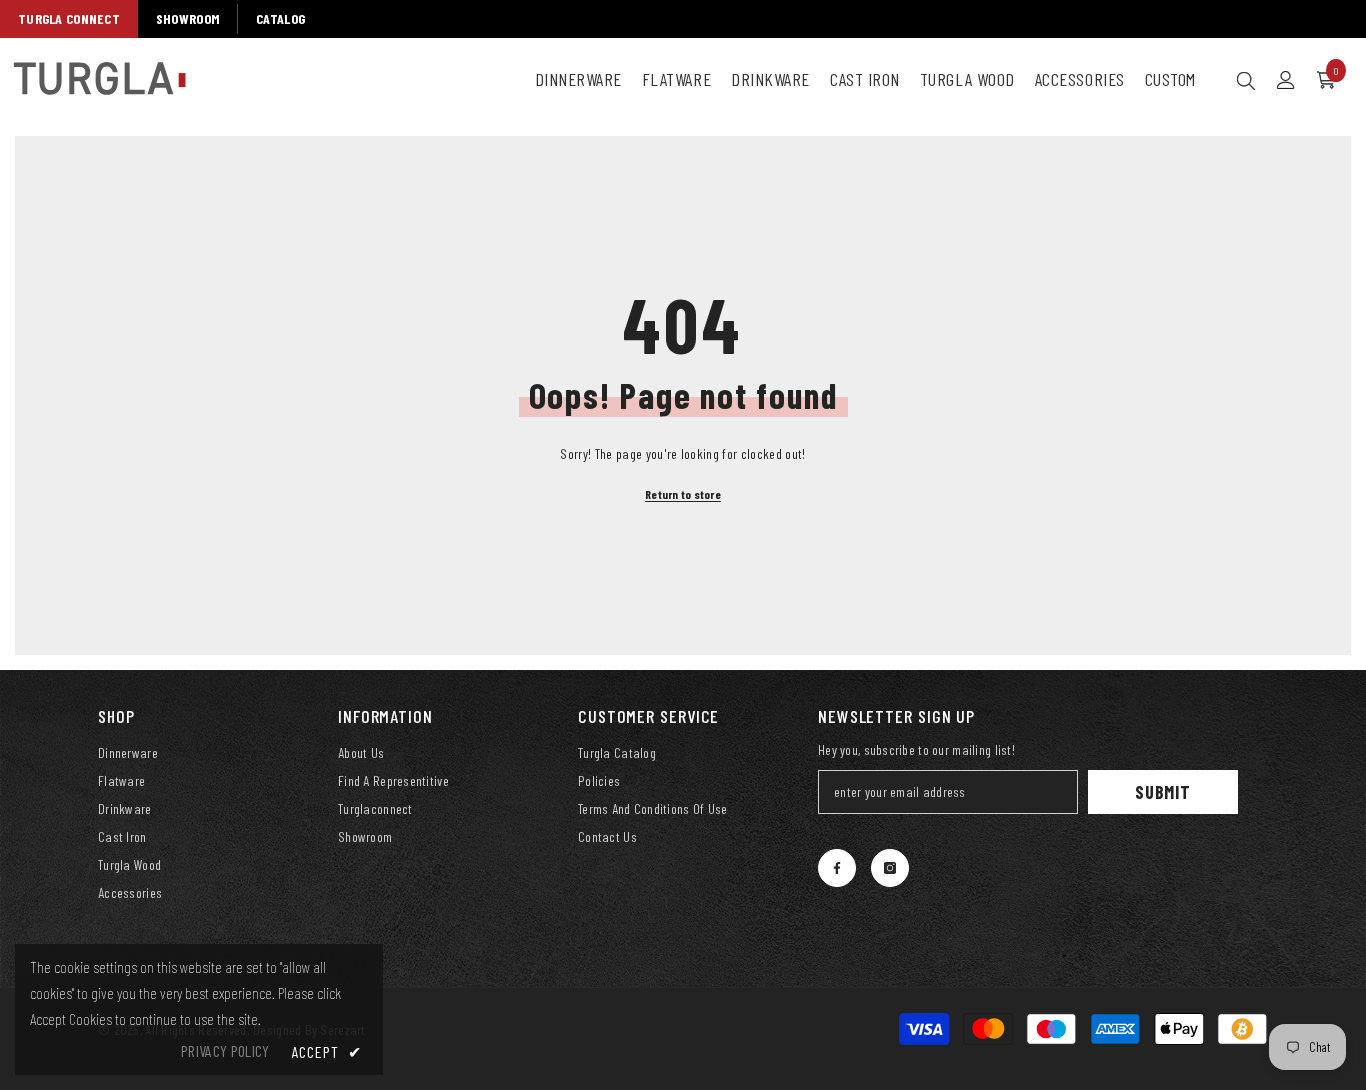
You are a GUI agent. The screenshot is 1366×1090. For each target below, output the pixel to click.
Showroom (188, 18)
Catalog (280, 18)
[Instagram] (890, 868)
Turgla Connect (69, 18)
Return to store (683, 494)
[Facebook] (837, 868)
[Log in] (1286, 80)
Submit (1163, 792)
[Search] (1246, 80)
